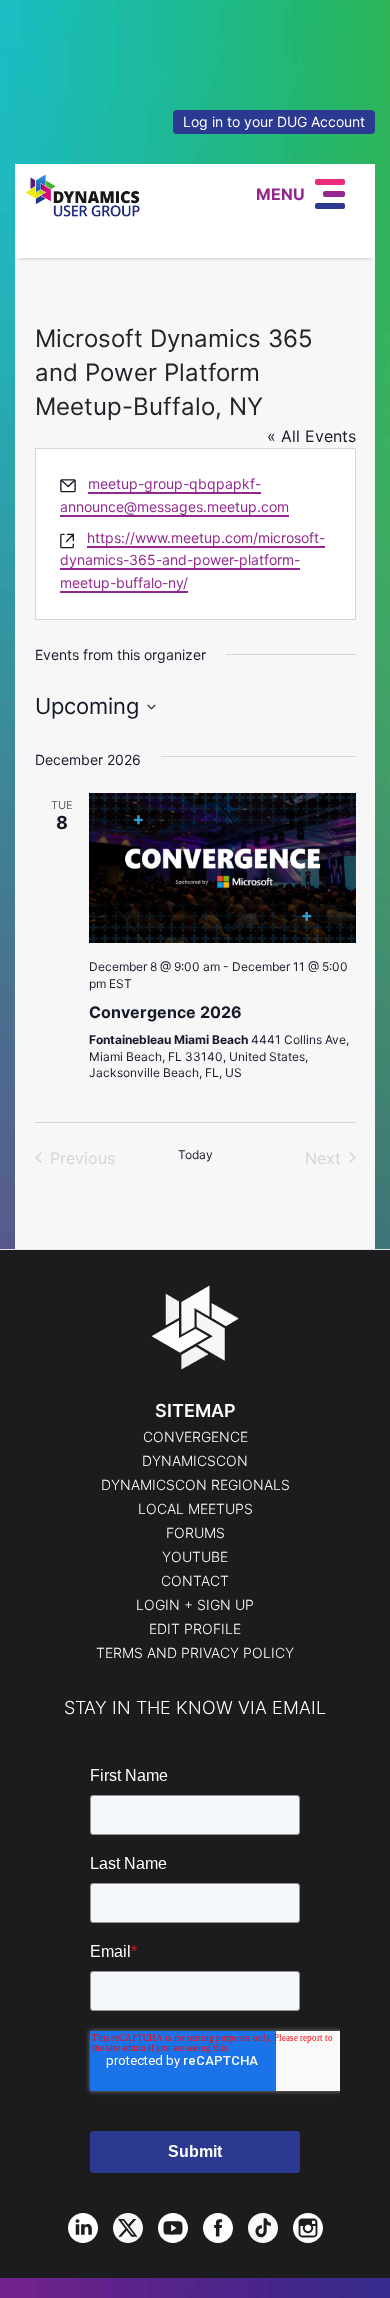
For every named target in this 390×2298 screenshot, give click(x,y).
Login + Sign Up (195, 1605)
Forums (195, 1533)
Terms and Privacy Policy (195, 1653)
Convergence (195, 1437)
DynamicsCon (195, 1461)
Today (195, 1154)
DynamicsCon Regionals (195, 1485)
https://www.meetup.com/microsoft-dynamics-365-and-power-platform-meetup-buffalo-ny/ (192, 560)
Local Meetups (195, 1509)
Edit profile (195, 1629)
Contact (195, 1581)
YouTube (195, 1557)
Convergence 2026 (165, 1012)
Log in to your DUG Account (274, 121)
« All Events (311, 436)
